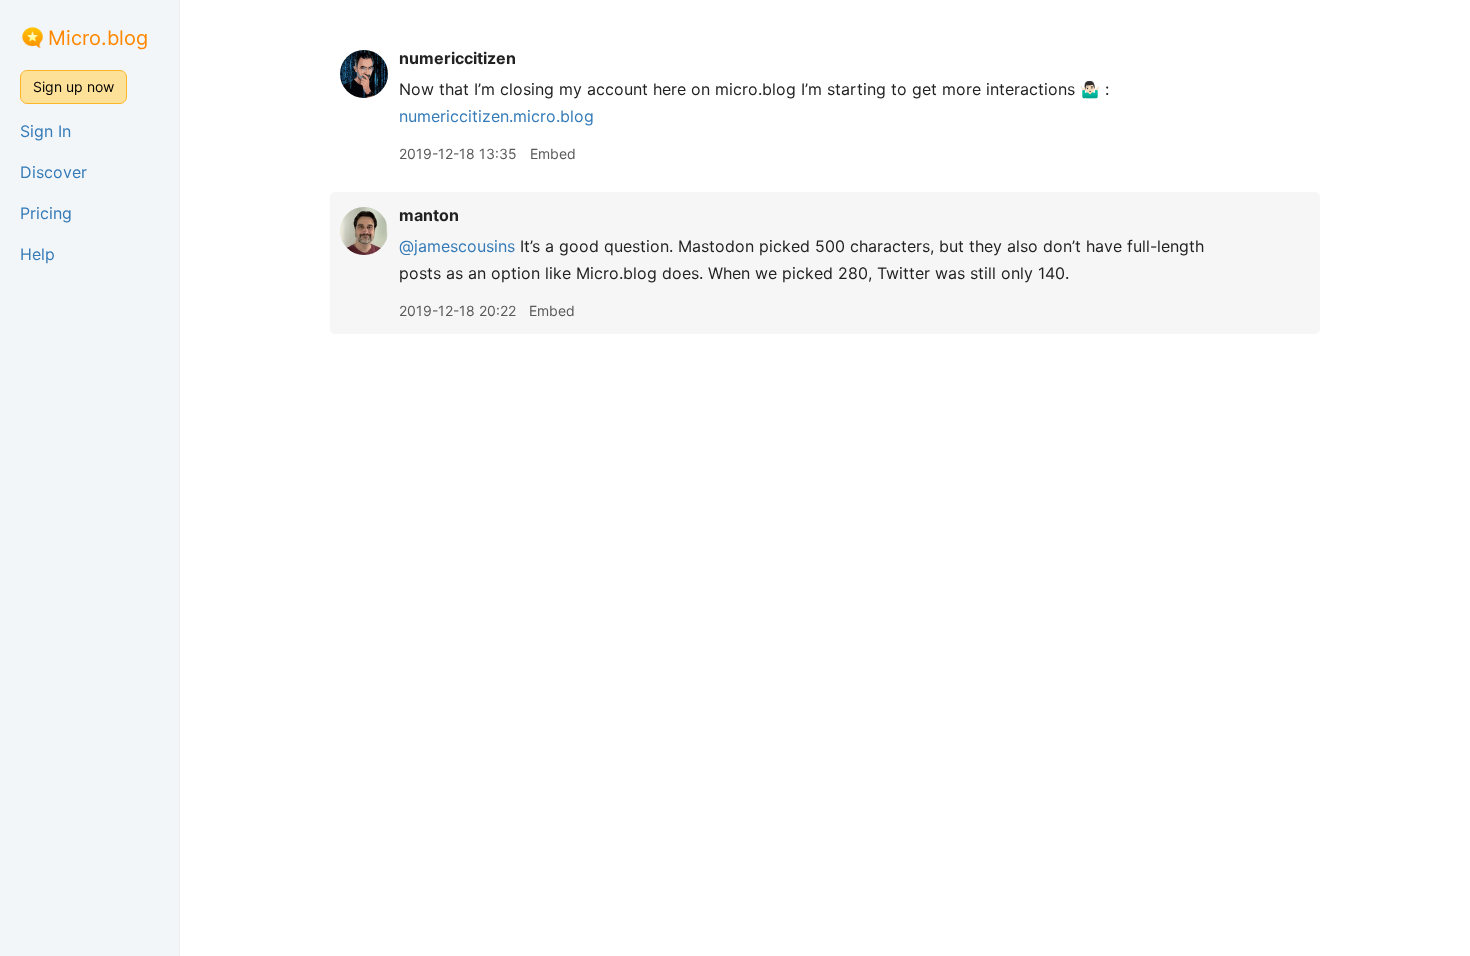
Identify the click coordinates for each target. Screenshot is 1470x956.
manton (429, 215)
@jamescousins (457, 246)
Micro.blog (98, 38)
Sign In (45, 131)
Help (37, 254)
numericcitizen (457, 58)
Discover (53, 172)
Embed (553, 153)
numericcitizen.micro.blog (496, 116)
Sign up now (73, 86)
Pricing (46, 213)
